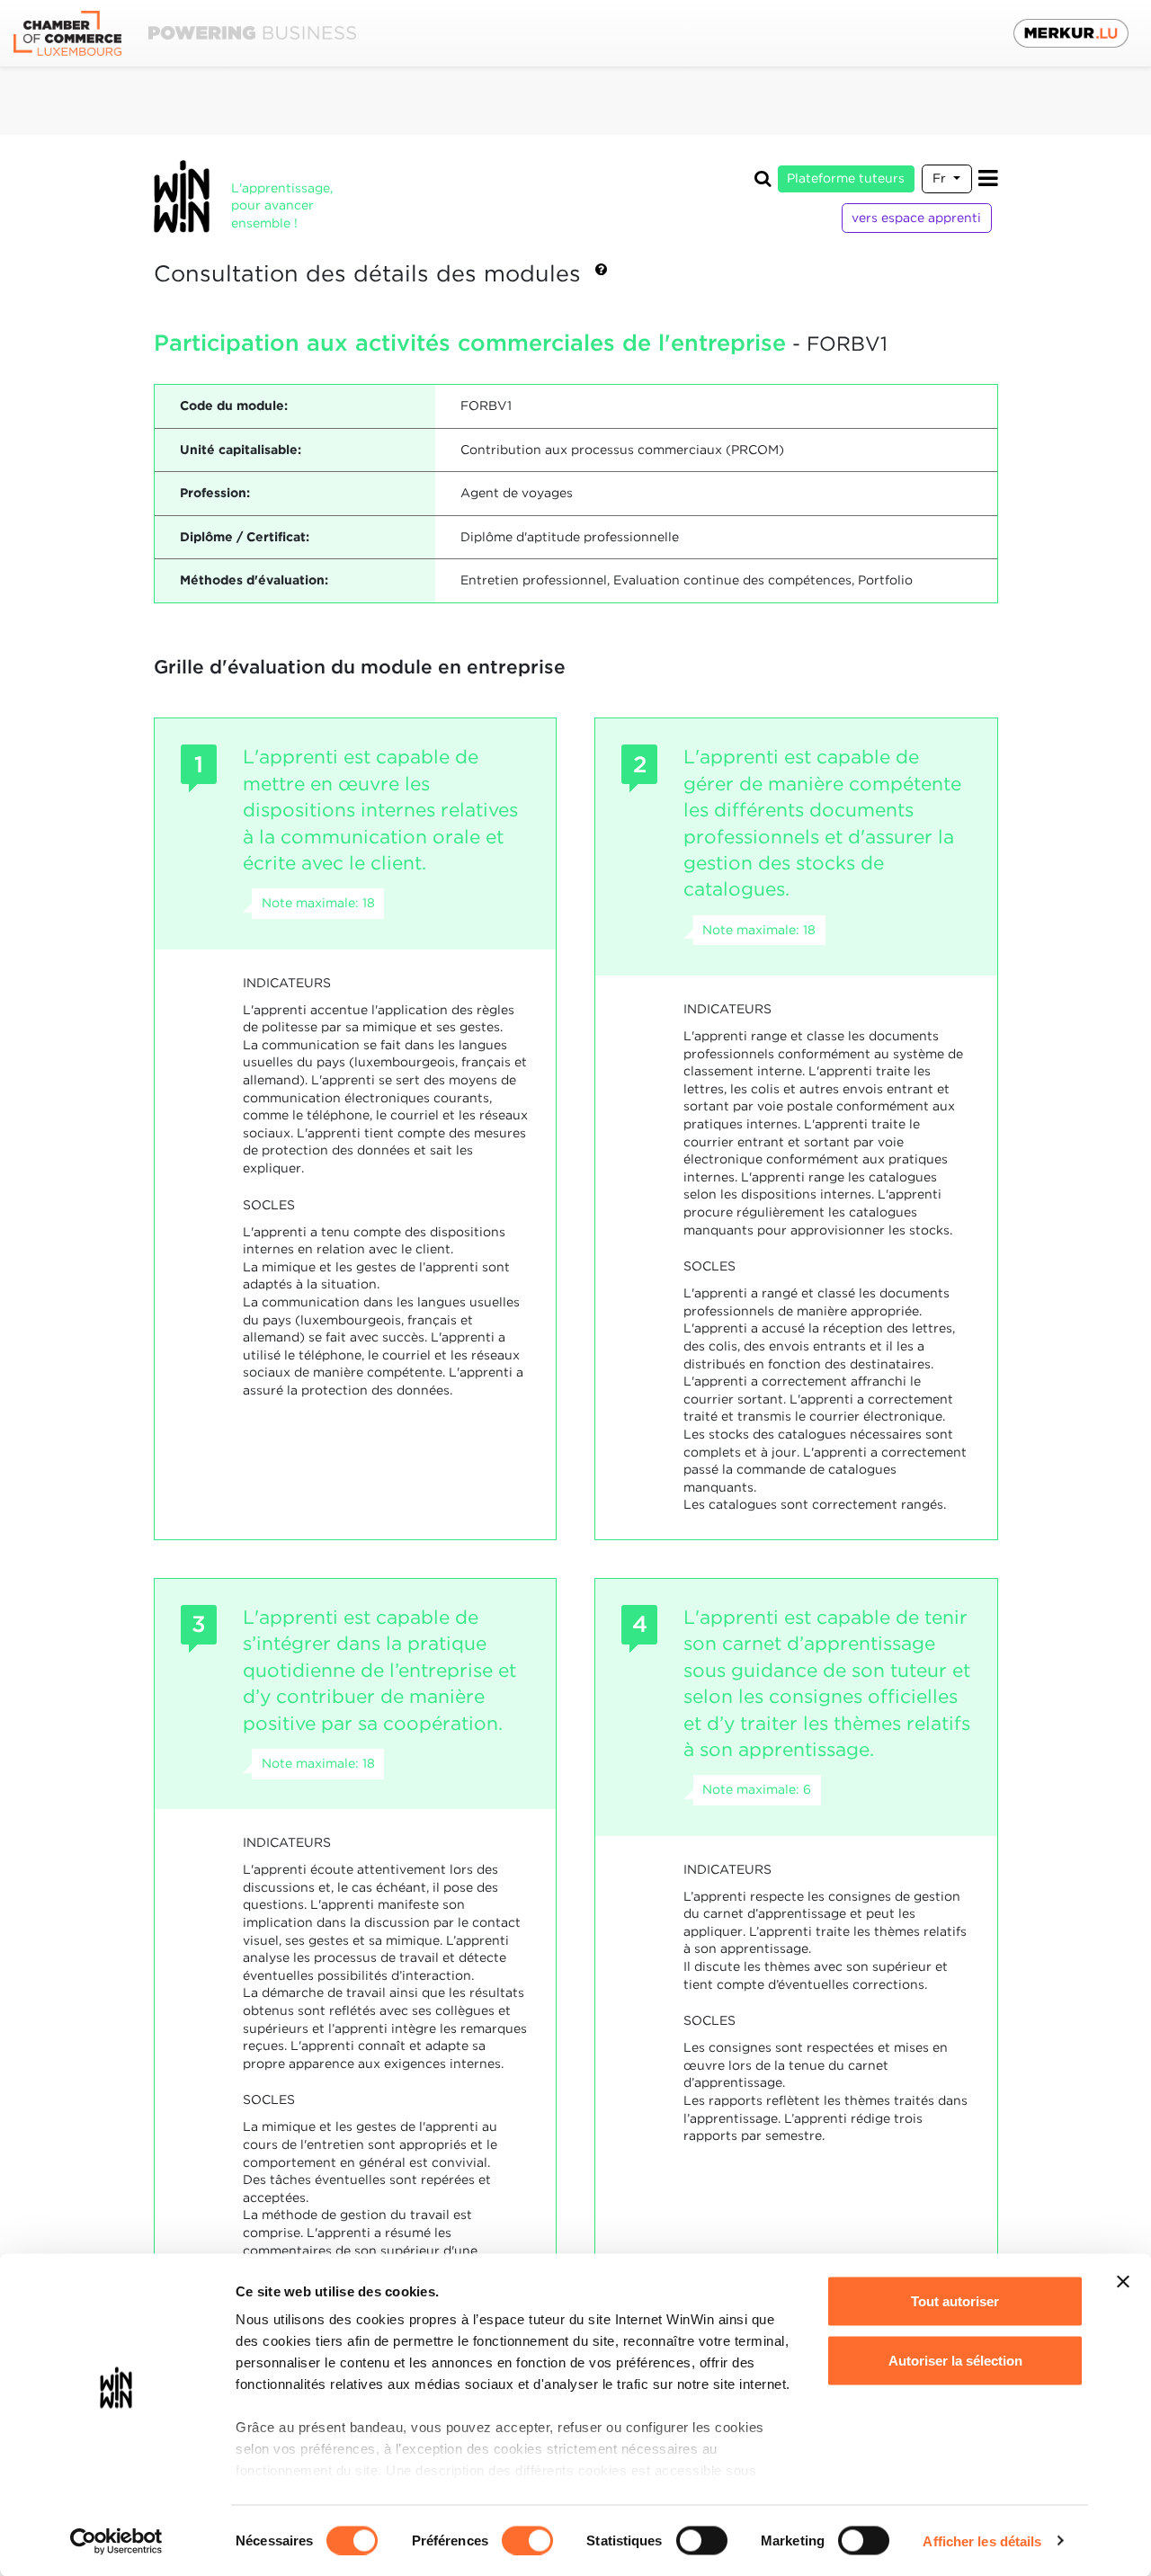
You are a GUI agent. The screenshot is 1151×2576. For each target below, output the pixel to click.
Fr (941, 178)
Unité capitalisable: (241, 450)
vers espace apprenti (916, 218)
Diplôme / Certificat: (245, 537)
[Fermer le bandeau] (1123, 2282)
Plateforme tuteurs (846, 178)
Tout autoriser (955, 2301)
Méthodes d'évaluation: (254, 580)
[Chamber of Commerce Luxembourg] (185, 34)
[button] (601, 275)
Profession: (215, 493)
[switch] (527, 2540)
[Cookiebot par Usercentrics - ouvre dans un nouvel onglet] (116, 2541)
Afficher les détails (982, 2540)
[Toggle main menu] (988, 178)
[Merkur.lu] (1071, 33)
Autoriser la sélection (955, 2360)
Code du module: (234, 406)
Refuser (955, 2419)
